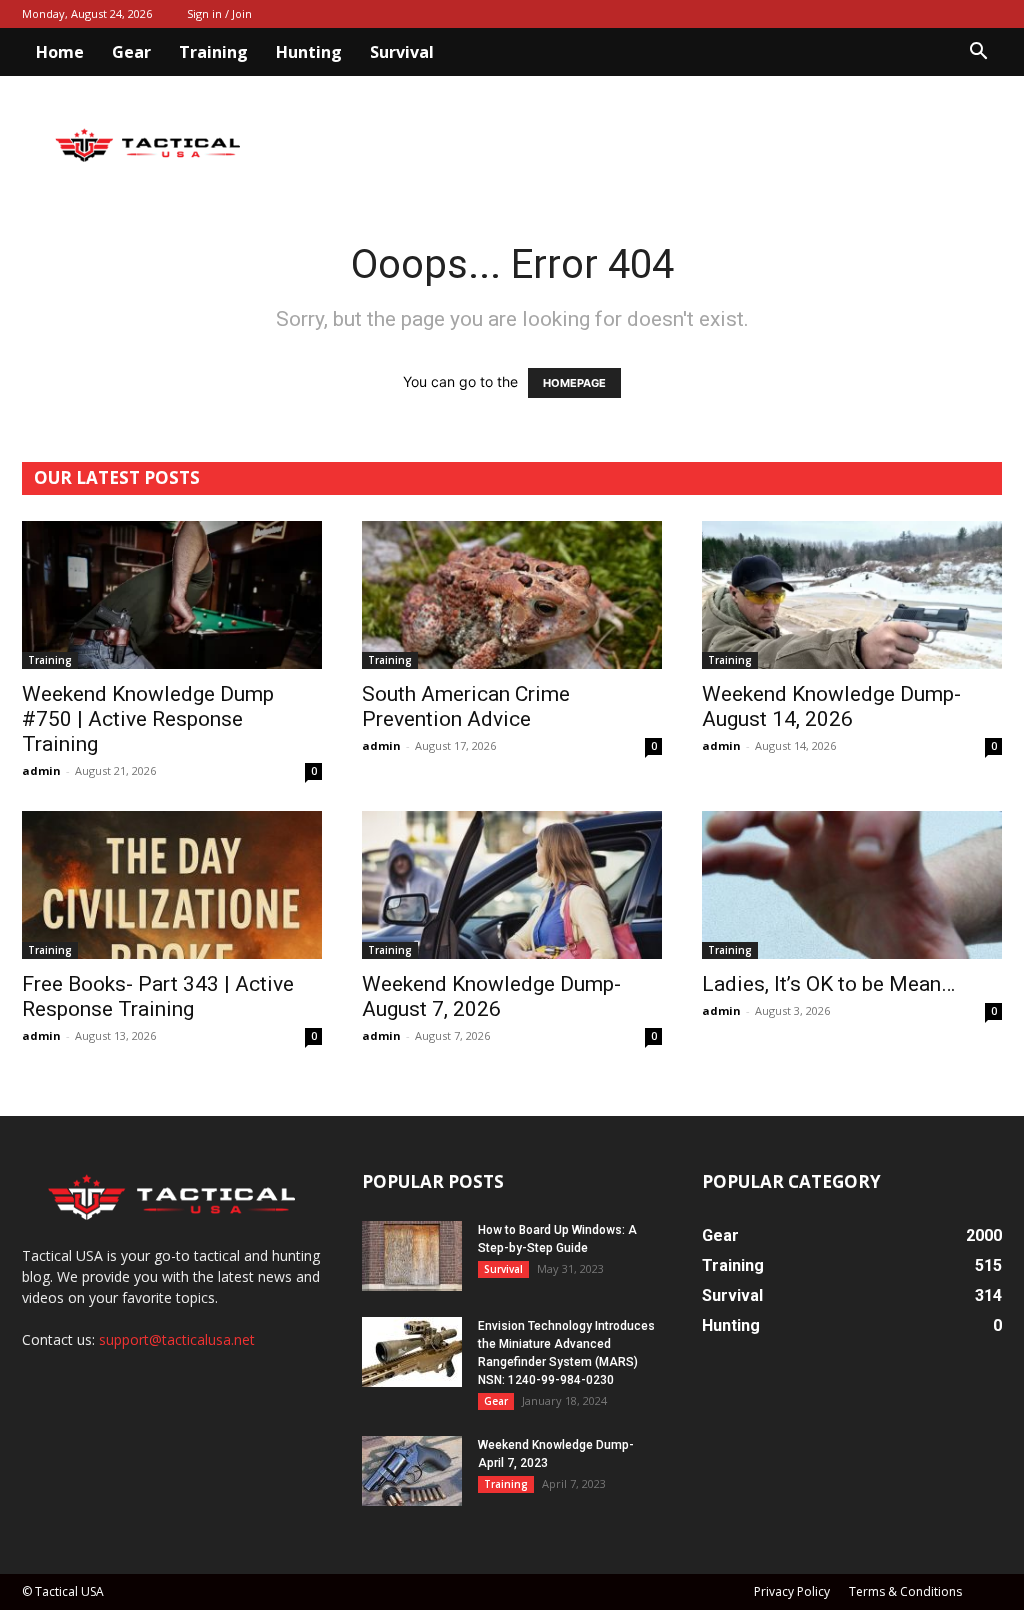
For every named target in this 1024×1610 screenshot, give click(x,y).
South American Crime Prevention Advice (466, 706)
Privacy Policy (792, 1591)
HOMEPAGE (574, 383)
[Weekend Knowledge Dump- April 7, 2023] (412, 1471)
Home (60, 52)
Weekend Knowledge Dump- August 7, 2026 (491, 996)
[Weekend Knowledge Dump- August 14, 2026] (852, 595)
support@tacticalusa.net (177, 1339)
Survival (402, 52)
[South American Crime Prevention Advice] (512, 595)
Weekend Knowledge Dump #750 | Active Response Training (148, 719)
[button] (978, 53)
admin (41, 770)
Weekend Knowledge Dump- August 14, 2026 (831, 706)
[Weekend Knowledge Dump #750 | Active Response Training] (172, 595)
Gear (131, 52)
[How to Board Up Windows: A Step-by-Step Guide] (412, 1256)
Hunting (309, 52)
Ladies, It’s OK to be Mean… (828, 984)
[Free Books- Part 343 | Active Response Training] (172, 885)
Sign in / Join (219, 13)
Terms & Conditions (905, 1591)
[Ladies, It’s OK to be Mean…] (852, 885)
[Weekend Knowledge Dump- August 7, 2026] (512, 885)
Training (213, 52)
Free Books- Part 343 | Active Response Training (158, 996)
